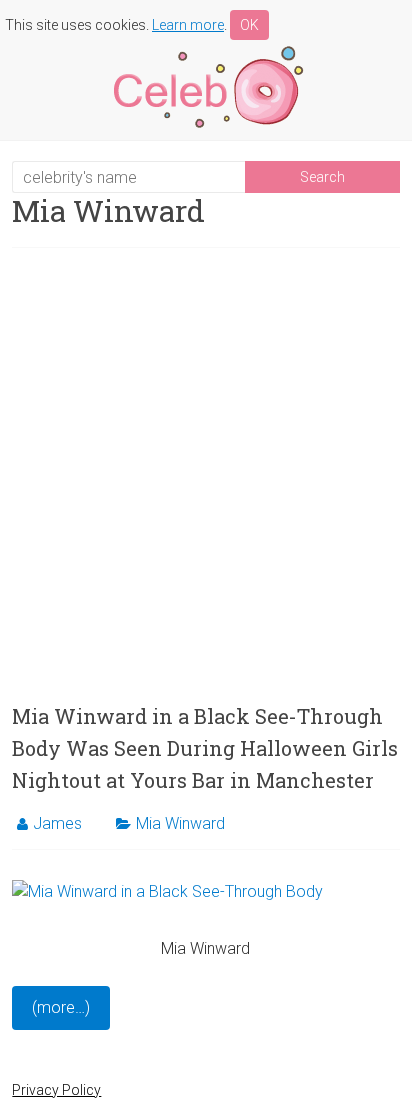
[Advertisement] (206, 474)
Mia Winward (180, 823)
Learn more (188, 25)
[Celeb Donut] (206, 49)
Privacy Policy (56, 1090)
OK (249, 25)
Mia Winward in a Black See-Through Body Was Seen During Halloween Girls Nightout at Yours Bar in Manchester (205, 748)
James (57, 823)
